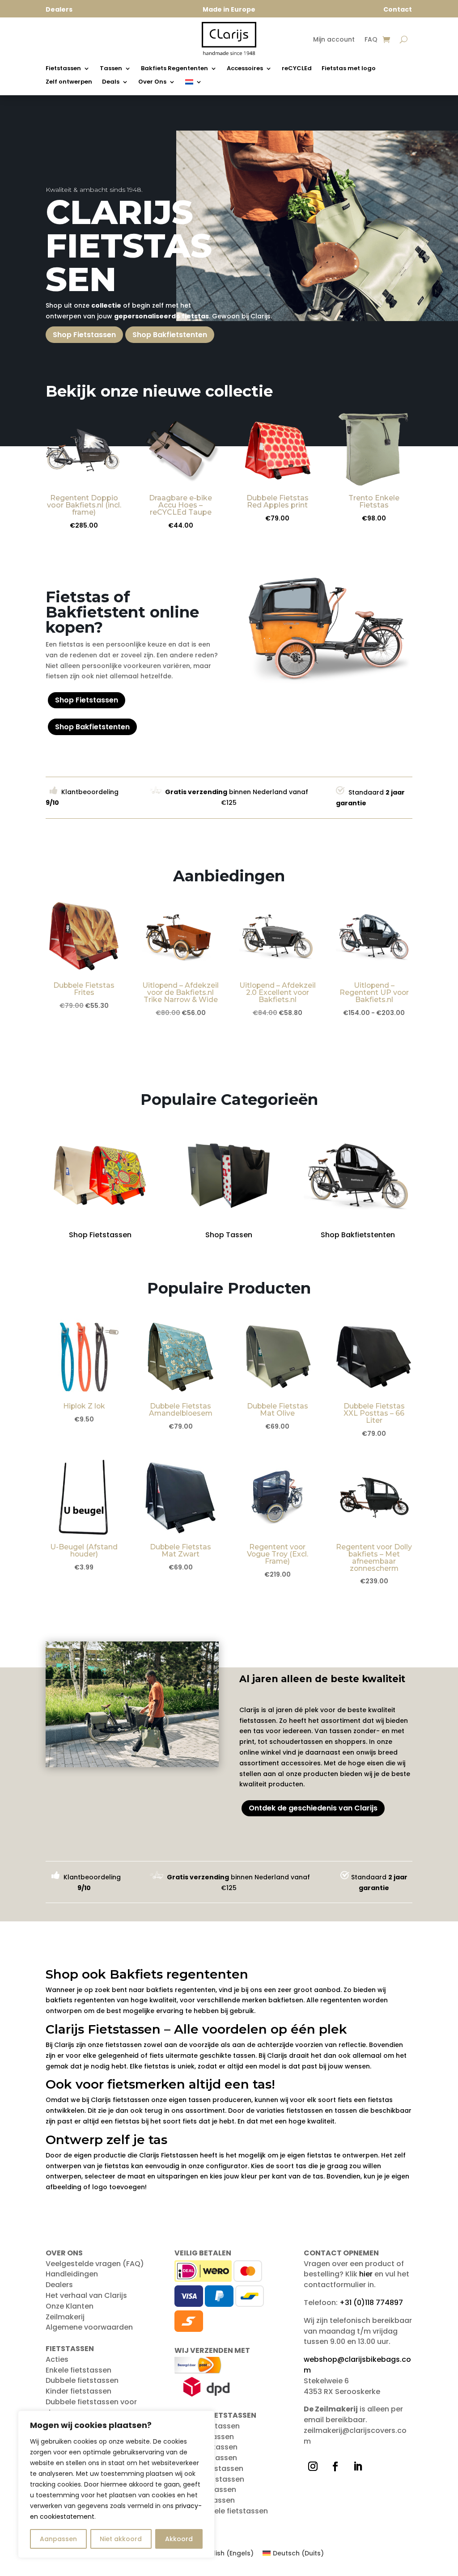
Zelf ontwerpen (69, 82)
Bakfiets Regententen (174, 69)
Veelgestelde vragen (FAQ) (95, 2264)
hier (366, 2274)
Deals (111, 82)
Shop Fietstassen (84, 335)
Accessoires (245, 69)
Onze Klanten (70, 2306)
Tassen (111, 69)
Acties (57, 2359)
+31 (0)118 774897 (371, 2303)
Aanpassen (58, 2539)
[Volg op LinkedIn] (358, 2466)
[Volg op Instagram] (313, 2466)
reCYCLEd (297, 69)
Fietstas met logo (349, 69)
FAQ (371, 40)
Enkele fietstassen (78, 2370)
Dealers (59, 2285)
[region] (116, 2484)
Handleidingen (72, 2274)
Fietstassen (63, 69)
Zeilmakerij (65, 2317)
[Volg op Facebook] (335, 2466)
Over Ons (152, 82)
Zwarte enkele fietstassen (221, 2511)
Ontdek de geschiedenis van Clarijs (313, 1808)
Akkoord (179, 2539)
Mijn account (334, 40)
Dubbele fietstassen (82, 2380)
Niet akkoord (121, 2539)
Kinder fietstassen (78, 2391)
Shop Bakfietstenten (170, 335)
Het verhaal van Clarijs (86, 2295)
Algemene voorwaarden (89, 2327)
